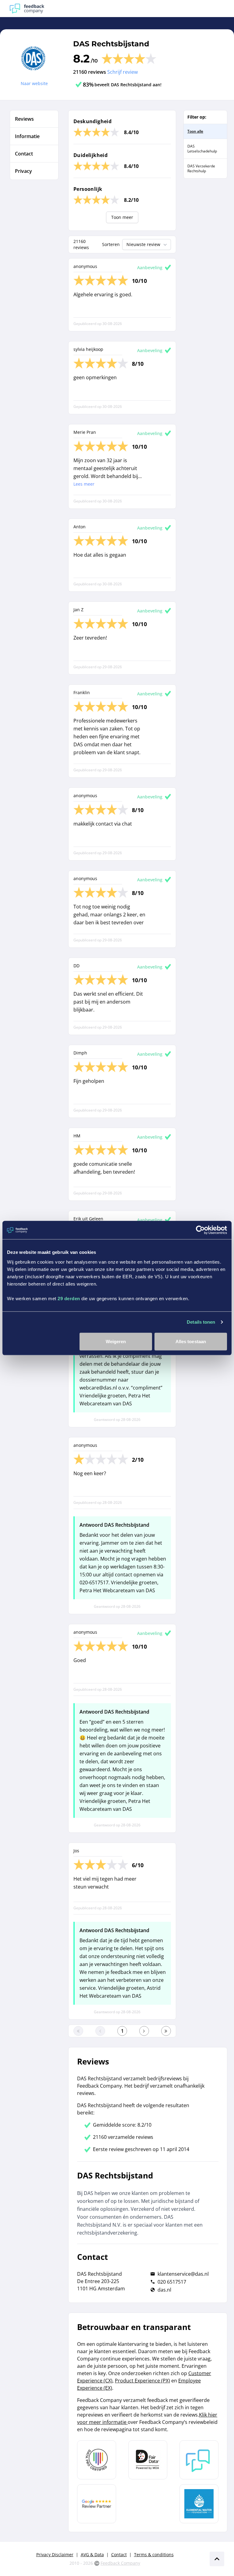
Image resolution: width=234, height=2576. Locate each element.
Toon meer (122, 217)
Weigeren (116, 1341)
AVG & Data (92, 2555)
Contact (119, 2555)
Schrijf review (122, 72)
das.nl (164, 2290)
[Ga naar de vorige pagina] (100, 2031)
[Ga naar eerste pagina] (78, 2031)
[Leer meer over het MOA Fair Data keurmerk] (148, 2460)
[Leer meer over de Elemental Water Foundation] (199, 2504)
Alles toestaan (191, 1341)
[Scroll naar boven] (217, 2559)
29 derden (69, 1298)
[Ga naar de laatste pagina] (166, 2031)
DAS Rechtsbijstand (111, 44)
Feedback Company (120, 2563)
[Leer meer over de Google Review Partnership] (97, 2504)
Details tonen (201, 1322)
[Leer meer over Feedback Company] (199, 2460)
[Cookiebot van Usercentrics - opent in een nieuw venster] (200, 1230)
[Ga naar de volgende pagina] (144, 2031)
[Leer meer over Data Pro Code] (97, 2460)
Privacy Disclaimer (55, 2555)
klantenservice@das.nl (183, 2274)
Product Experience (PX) (142, 2381)
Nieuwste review (143, 244)
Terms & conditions (154, 2555)
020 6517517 (172, 2282)
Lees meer (84, 484)
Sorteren (111, 244)
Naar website (34, 83)
